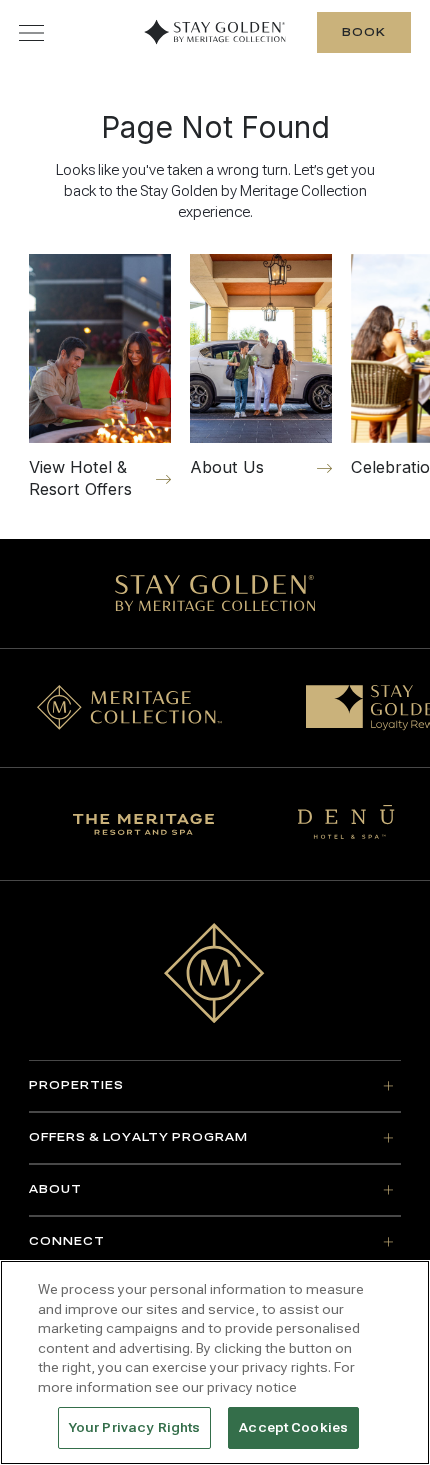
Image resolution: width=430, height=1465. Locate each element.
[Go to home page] (214, 973)
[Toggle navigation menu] (31, 32)
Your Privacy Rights (134, 1427)
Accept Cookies (293, 1427)
